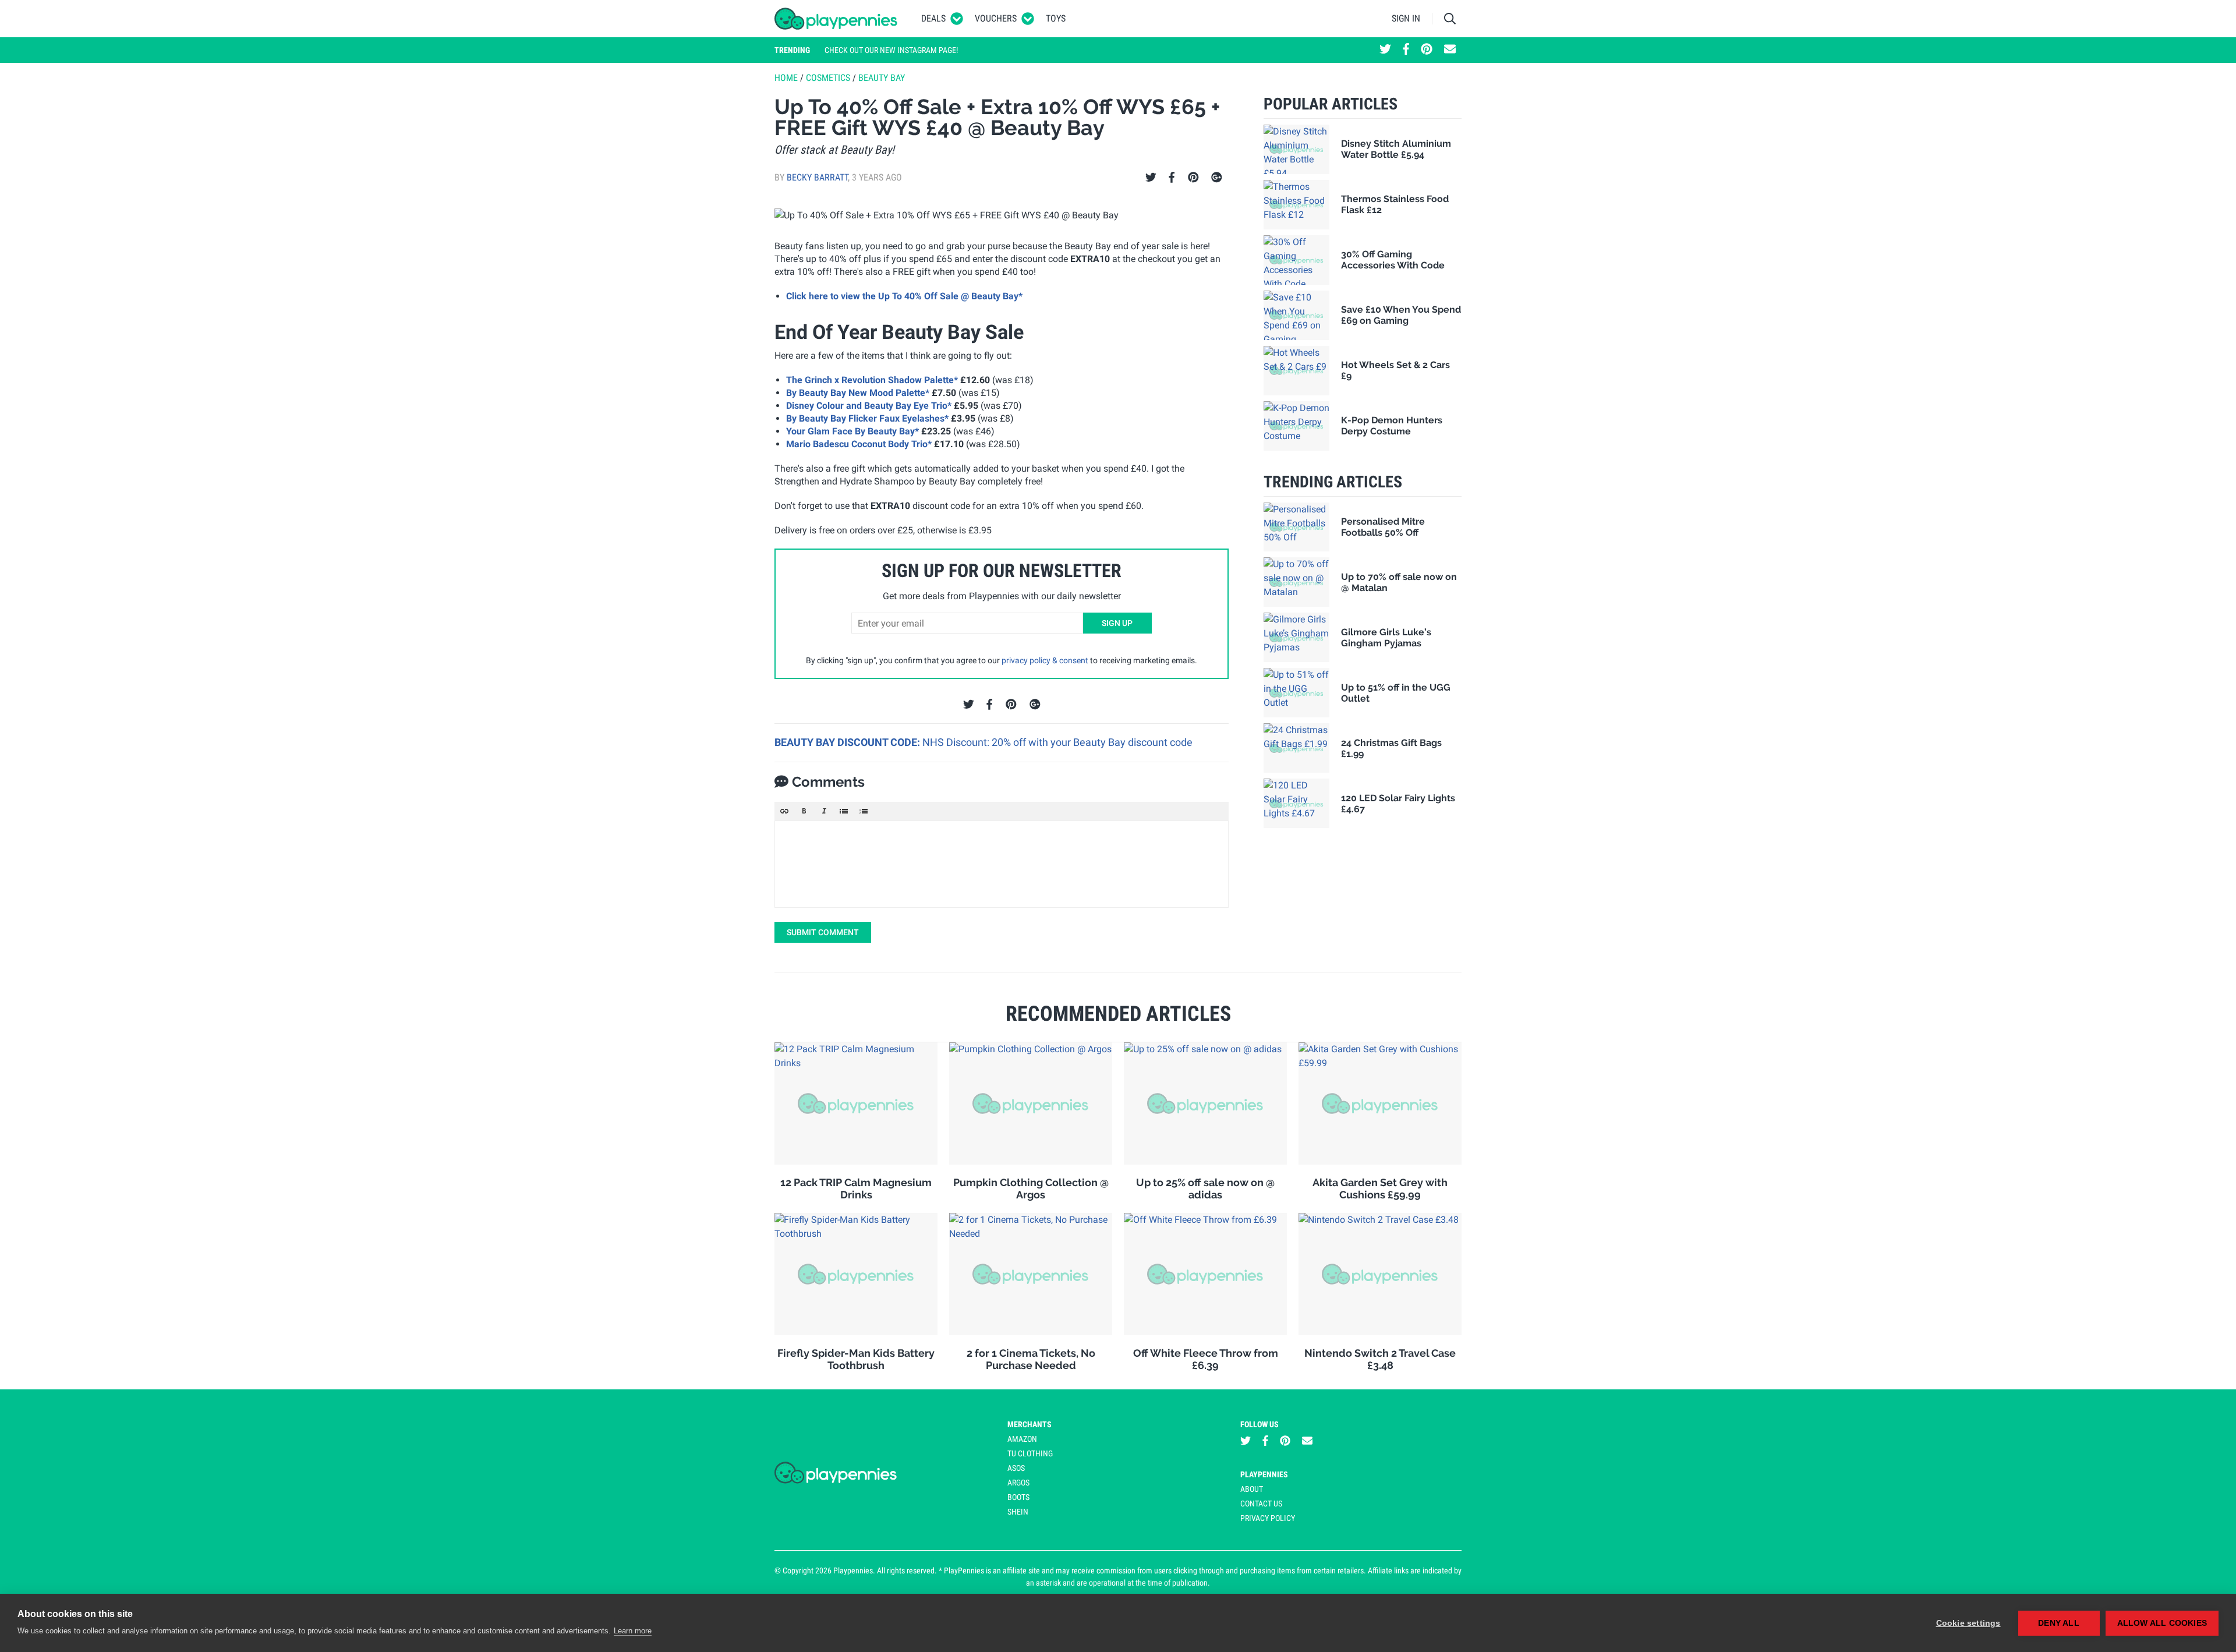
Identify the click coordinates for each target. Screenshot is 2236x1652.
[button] (784, 811)
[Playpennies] (836, 19)
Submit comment (823, 932)
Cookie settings (1968, 1623)
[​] (1002, 864)
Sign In (1406, 18)
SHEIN (1018, 1512)
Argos (1018, 1483)
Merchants (1029, 1424)
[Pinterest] (1193, 178)
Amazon (1022, 1439)
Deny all (2059, 1623)
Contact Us (1261, 1504)
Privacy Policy (1268, 1518)
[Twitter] (1151, 178)
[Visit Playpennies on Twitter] (1385, 50)
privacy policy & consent (1045, 660)
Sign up (1117, 623)
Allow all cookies (2162, 1623)
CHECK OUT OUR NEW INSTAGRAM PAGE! (891, 50)
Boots (1018, 1497)
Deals (933, 18)
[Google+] (1217, 178)
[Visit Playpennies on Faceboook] (1406, 50)
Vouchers (996, 18)
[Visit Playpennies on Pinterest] (1427, 50)
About (1252, 1489)
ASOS (1016, 1468)
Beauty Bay (882, 78)
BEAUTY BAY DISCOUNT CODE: (848, 742)
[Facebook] (1172, 178)
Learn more (633, 1631)
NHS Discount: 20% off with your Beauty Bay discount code (1057, 742)
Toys (1056, 18)
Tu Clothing (1030, 1453)
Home (786, 78)
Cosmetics (828, 78)
